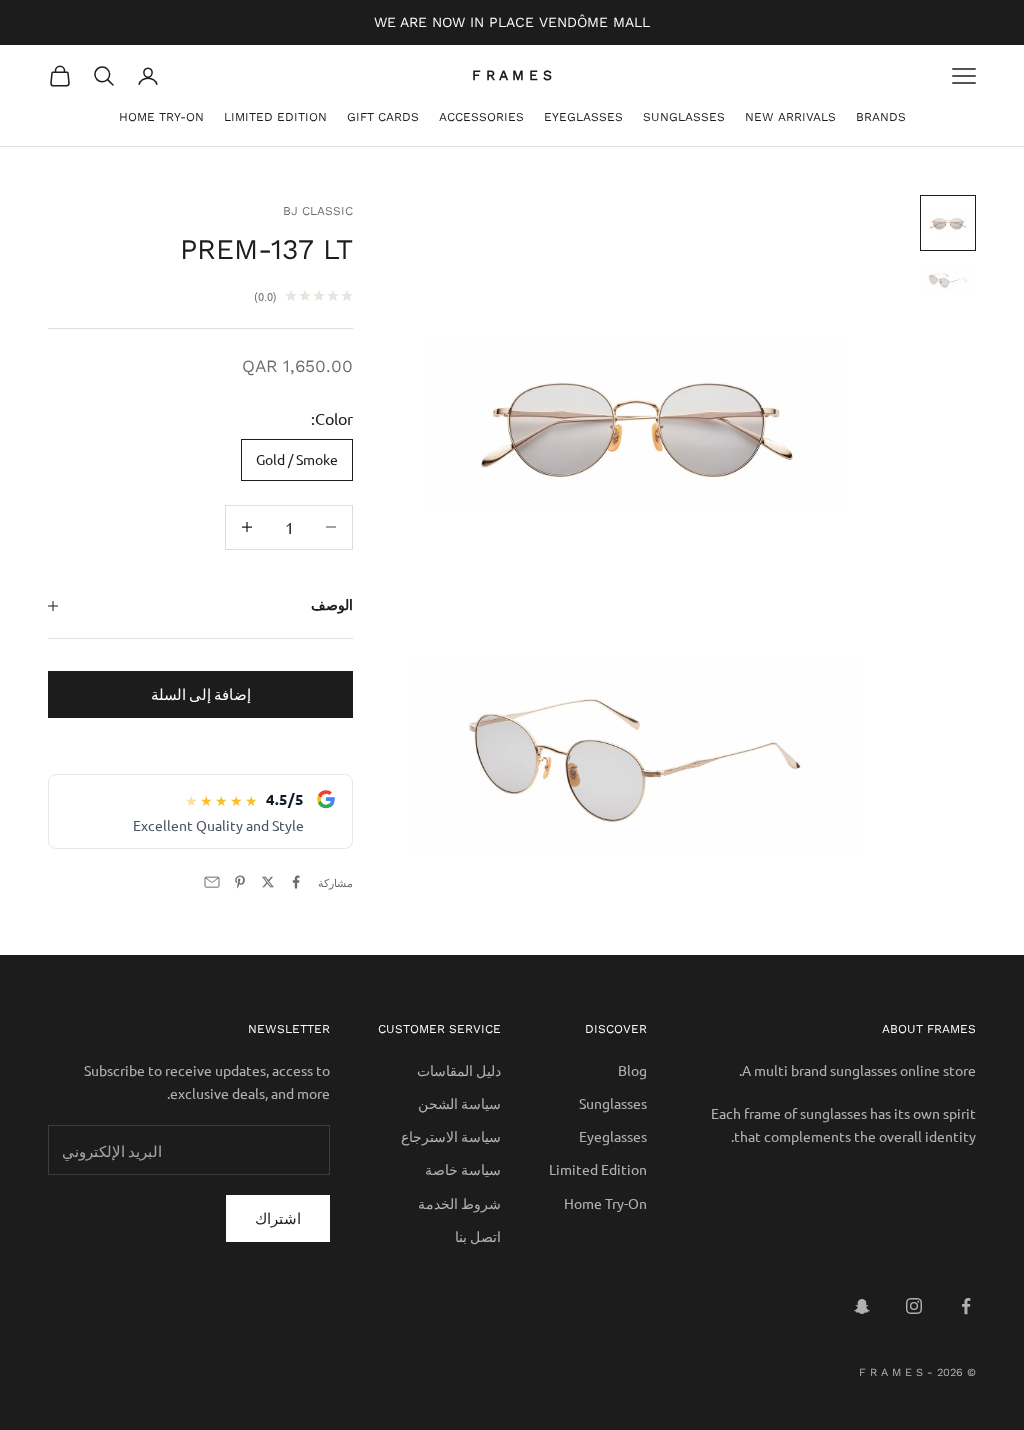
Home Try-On (161, 117)
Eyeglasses (583, 117)
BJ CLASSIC (318, 211)
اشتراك (278, 1217)
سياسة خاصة (463, 1169)
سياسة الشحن (459, 1103)
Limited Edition (275, 117)
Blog (632, 1070)
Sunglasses (684, 117)
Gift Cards (383, 117)
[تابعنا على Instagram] (914, 1306)
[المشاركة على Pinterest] (240, 882)
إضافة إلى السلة (201, 693)
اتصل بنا (478, 1236)
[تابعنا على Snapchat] (862, 1306)
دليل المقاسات (459, 1070)
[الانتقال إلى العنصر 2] (948, 280)
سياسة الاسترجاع (451, 1136)
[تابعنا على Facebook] (966, 1306)
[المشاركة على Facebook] (296, 882)
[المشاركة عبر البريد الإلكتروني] (212, 882)
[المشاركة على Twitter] (268, 882)
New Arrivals (790, 117)
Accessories (481, 117)
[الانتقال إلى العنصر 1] (948, 223)
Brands (881, 117)
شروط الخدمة (459, 1203)
